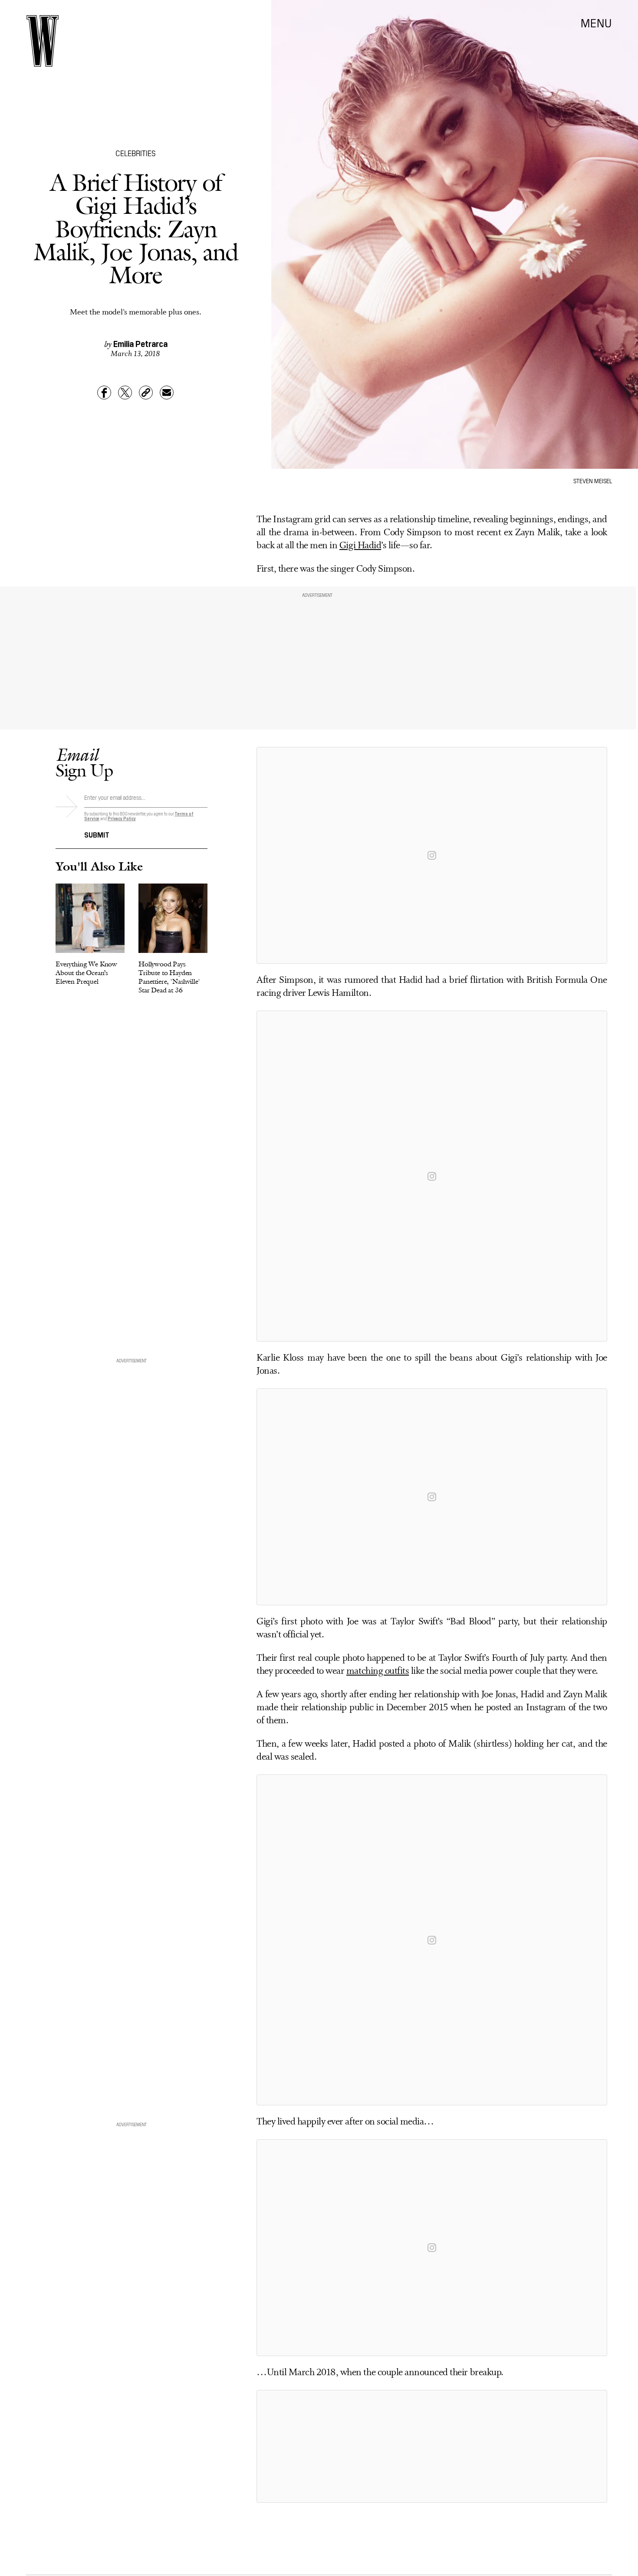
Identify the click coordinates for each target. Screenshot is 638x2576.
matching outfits (378, 1671)
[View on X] (432, 2446)
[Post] (125, 393)
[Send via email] (167, 393)
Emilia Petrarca (140, 343)
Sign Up (84, 762)
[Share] (104, 393)
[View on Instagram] (432, 855)
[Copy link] (146, 393)
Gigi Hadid (360, 546)
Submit (97, 834)
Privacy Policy (122, 818)
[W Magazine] (43, 41)
